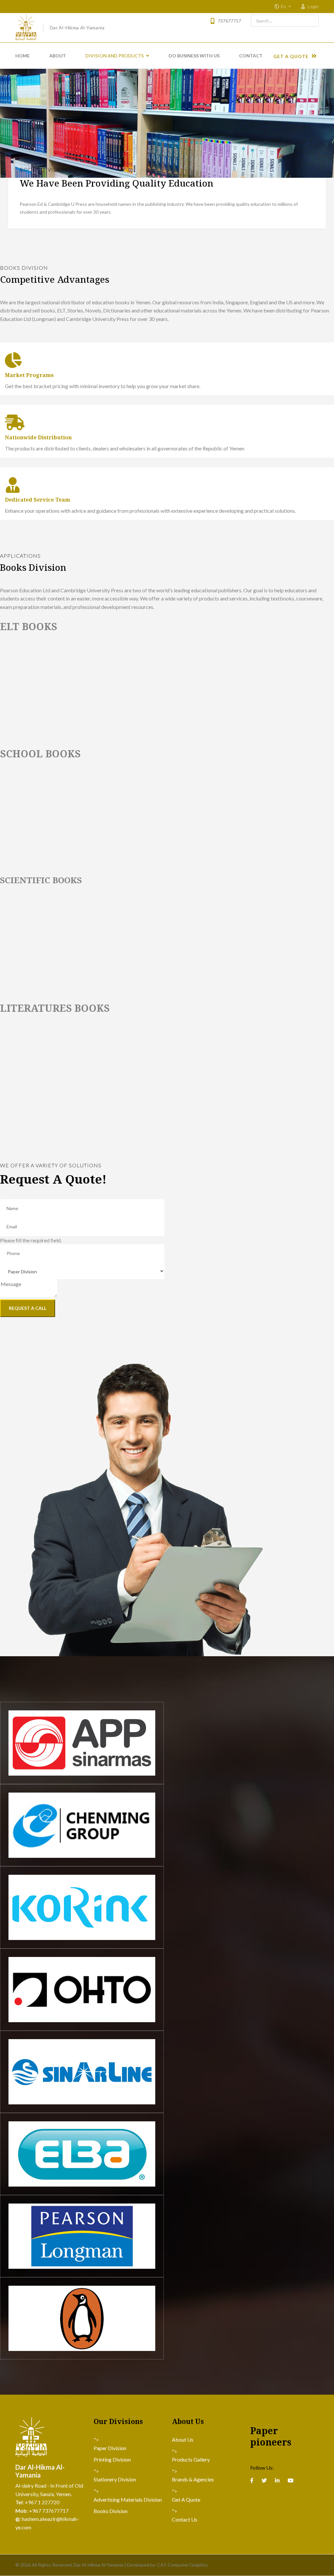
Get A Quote (292, 56)
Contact (251, 56)
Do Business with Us (194, 56)
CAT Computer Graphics (182, 2565)
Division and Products (115, 56)
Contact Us (185, 2519)
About (58, 56)
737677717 (229, 21)
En (284, 7)
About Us (183, 2440)
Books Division (111, 2511)
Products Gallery (191, 2459)
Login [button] (313, 6)
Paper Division (110, 2448)
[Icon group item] (252, 2480)
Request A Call (28, 1308)
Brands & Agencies (193, 2479)
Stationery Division (115, 2479)
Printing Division (112, 2459)
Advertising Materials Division (128, 2500)
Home (23, 56)
